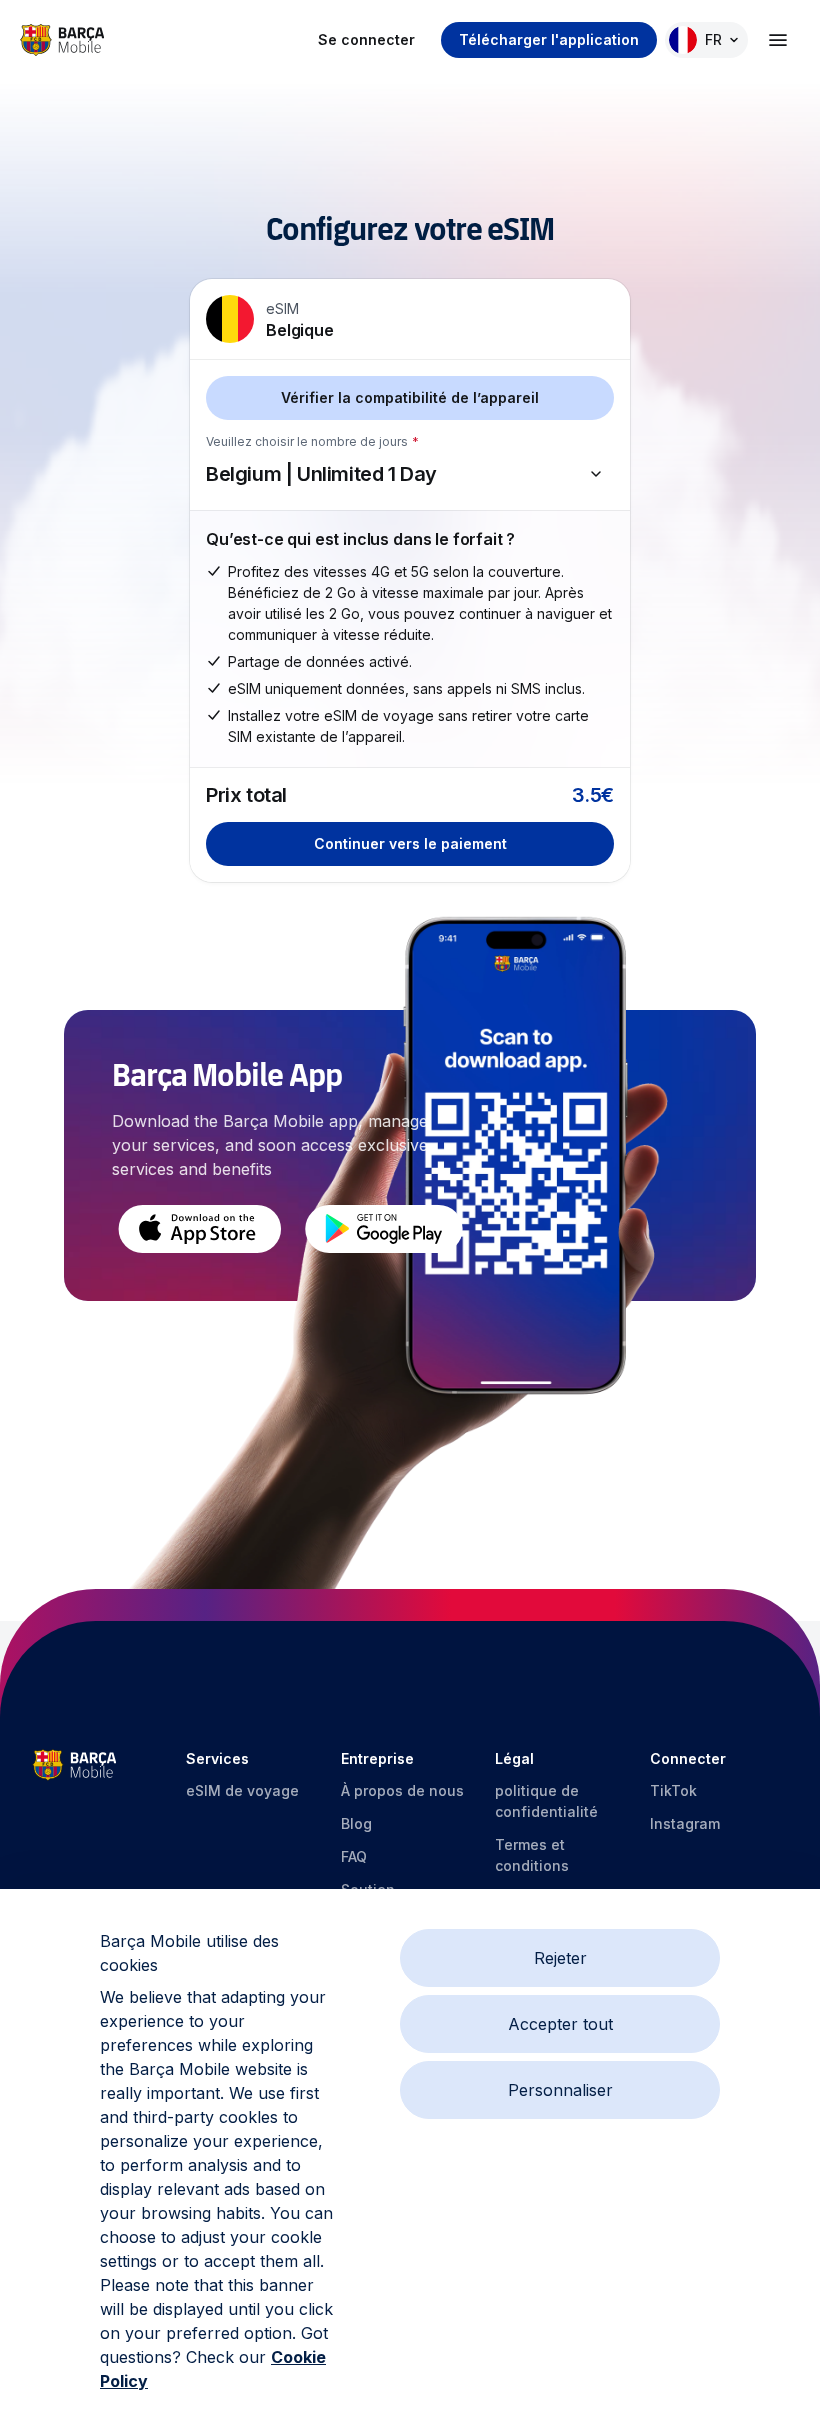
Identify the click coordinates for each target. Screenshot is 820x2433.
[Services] (778, 40)
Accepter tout (560, 2024)
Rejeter (560, 1958)
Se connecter (366, 39)
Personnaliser (560, 2090)
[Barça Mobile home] (62, 40)
